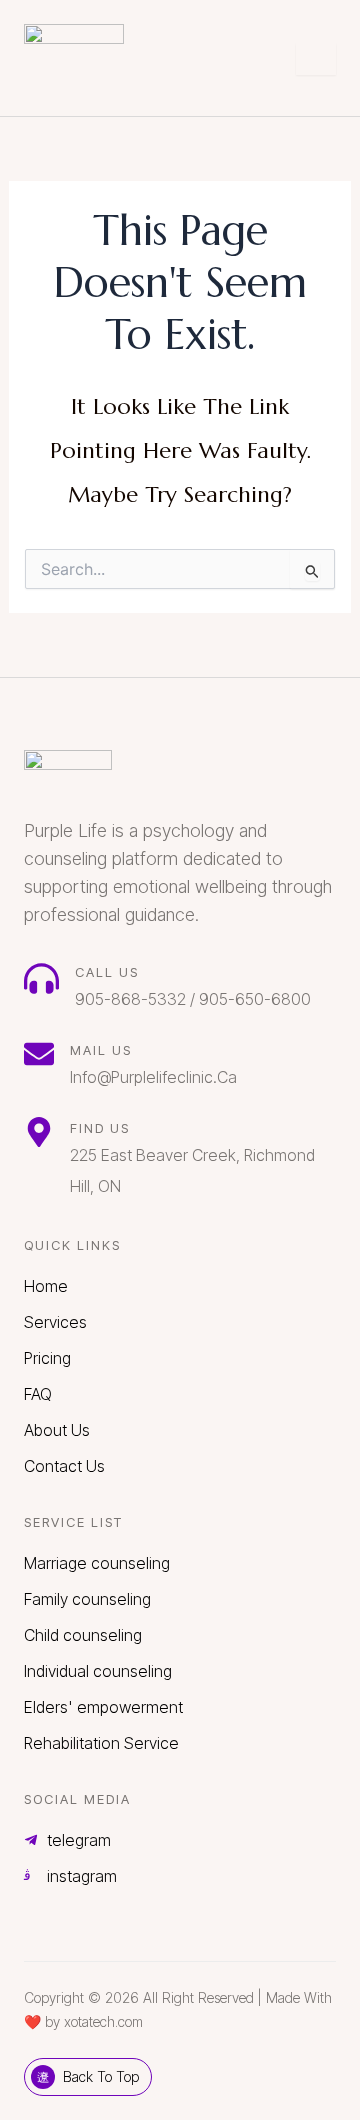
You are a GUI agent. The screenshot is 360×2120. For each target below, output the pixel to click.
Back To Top (101, 2076)
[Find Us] (39, 1132)
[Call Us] (41, 978)
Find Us (100, 1128)
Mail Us (101, 1050)
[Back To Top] (43, 2077)
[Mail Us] (39, 1054)
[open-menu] (316, 59)
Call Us (107, 972)
